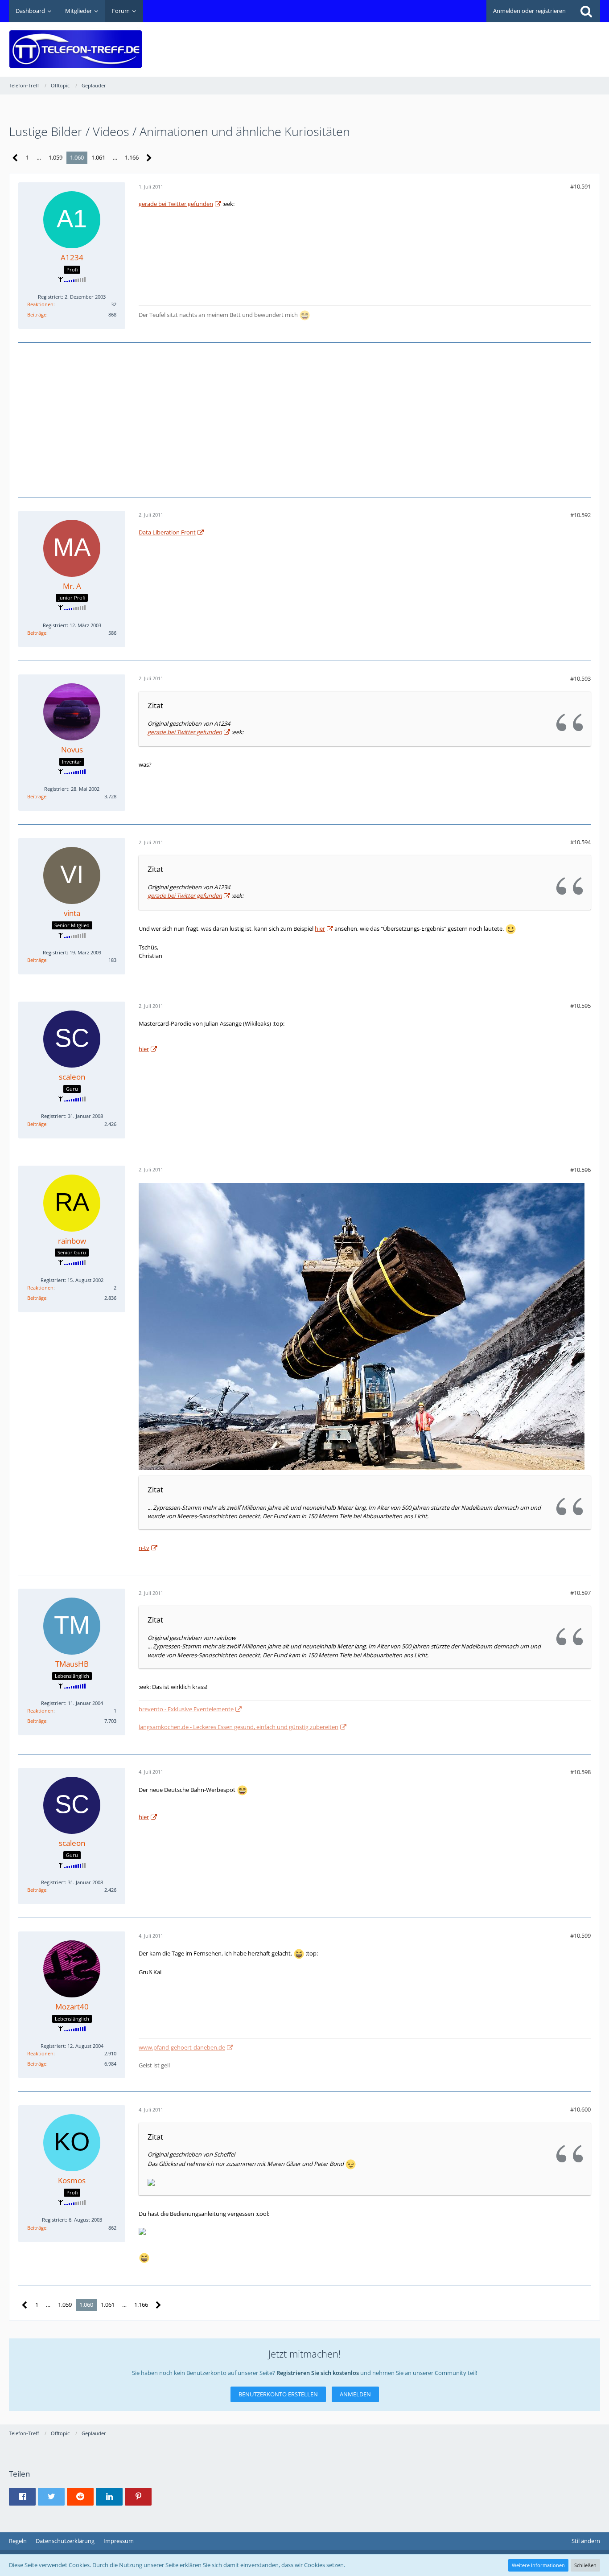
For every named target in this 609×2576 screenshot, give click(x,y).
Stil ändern (586, 2541)
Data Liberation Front (167, 532)
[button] (22, 2497)
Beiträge (37, 314)
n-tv (144, 1548)
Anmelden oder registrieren (529, 11)
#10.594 (580, 842)
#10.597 (580, 1593)
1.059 (56, 157)
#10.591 (580, 186)
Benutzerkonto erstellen (278, 2394)
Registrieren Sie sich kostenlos (318, 2373)
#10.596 (580, 1170)
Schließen (585, 2565)
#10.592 (580, 515)
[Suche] (586, 11)
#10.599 (580, 1935)
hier (320, 929)
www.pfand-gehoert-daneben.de (182, 2047)
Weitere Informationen (538, 2565)
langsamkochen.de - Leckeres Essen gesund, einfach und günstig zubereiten (239, 1727)
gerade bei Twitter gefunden (176, 204)
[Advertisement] (438, 43)
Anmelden (355, 2394)
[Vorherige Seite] (15, 158)
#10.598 (580, 1772)
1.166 (132, 157)
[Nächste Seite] (149, 158)
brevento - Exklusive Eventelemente (186, 1709)
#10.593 (580, 678)
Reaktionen (40, 304)
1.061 (98, 157)
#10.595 (580, 1006)
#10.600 (580, 2109)
